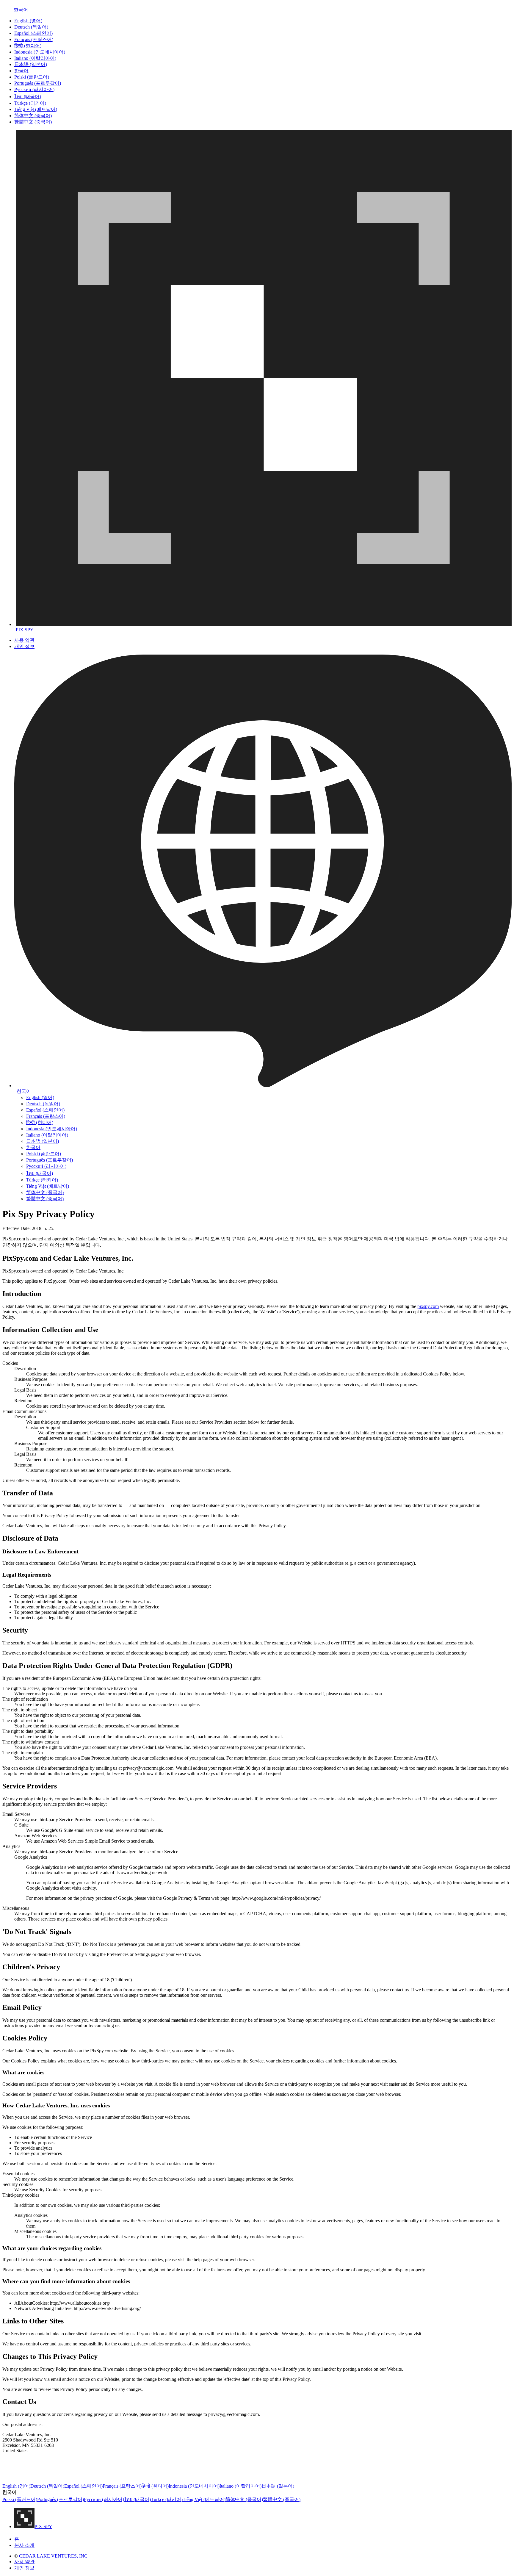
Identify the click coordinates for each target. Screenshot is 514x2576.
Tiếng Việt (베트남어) (36, 109)
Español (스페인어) (33, 33)
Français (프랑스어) (34, 39)
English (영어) (28, 21)
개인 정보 (24, 646)
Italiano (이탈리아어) (35, 58)
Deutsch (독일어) (31, 27)
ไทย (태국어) (28, 97)
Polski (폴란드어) (32, 77)
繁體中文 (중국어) (33, 122)
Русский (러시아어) (34, 89)
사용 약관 (24, 640)
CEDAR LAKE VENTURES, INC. (54, 2556)
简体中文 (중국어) (33, 116)
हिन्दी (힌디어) (28, 46)
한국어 (21, 71)
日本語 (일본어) (31, 64)
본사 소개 (24, 2545)
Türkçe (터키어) (30, 103)
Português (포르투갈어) (38, 83)
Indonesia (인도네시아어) (40, 52)
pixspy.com (428, 1306)
